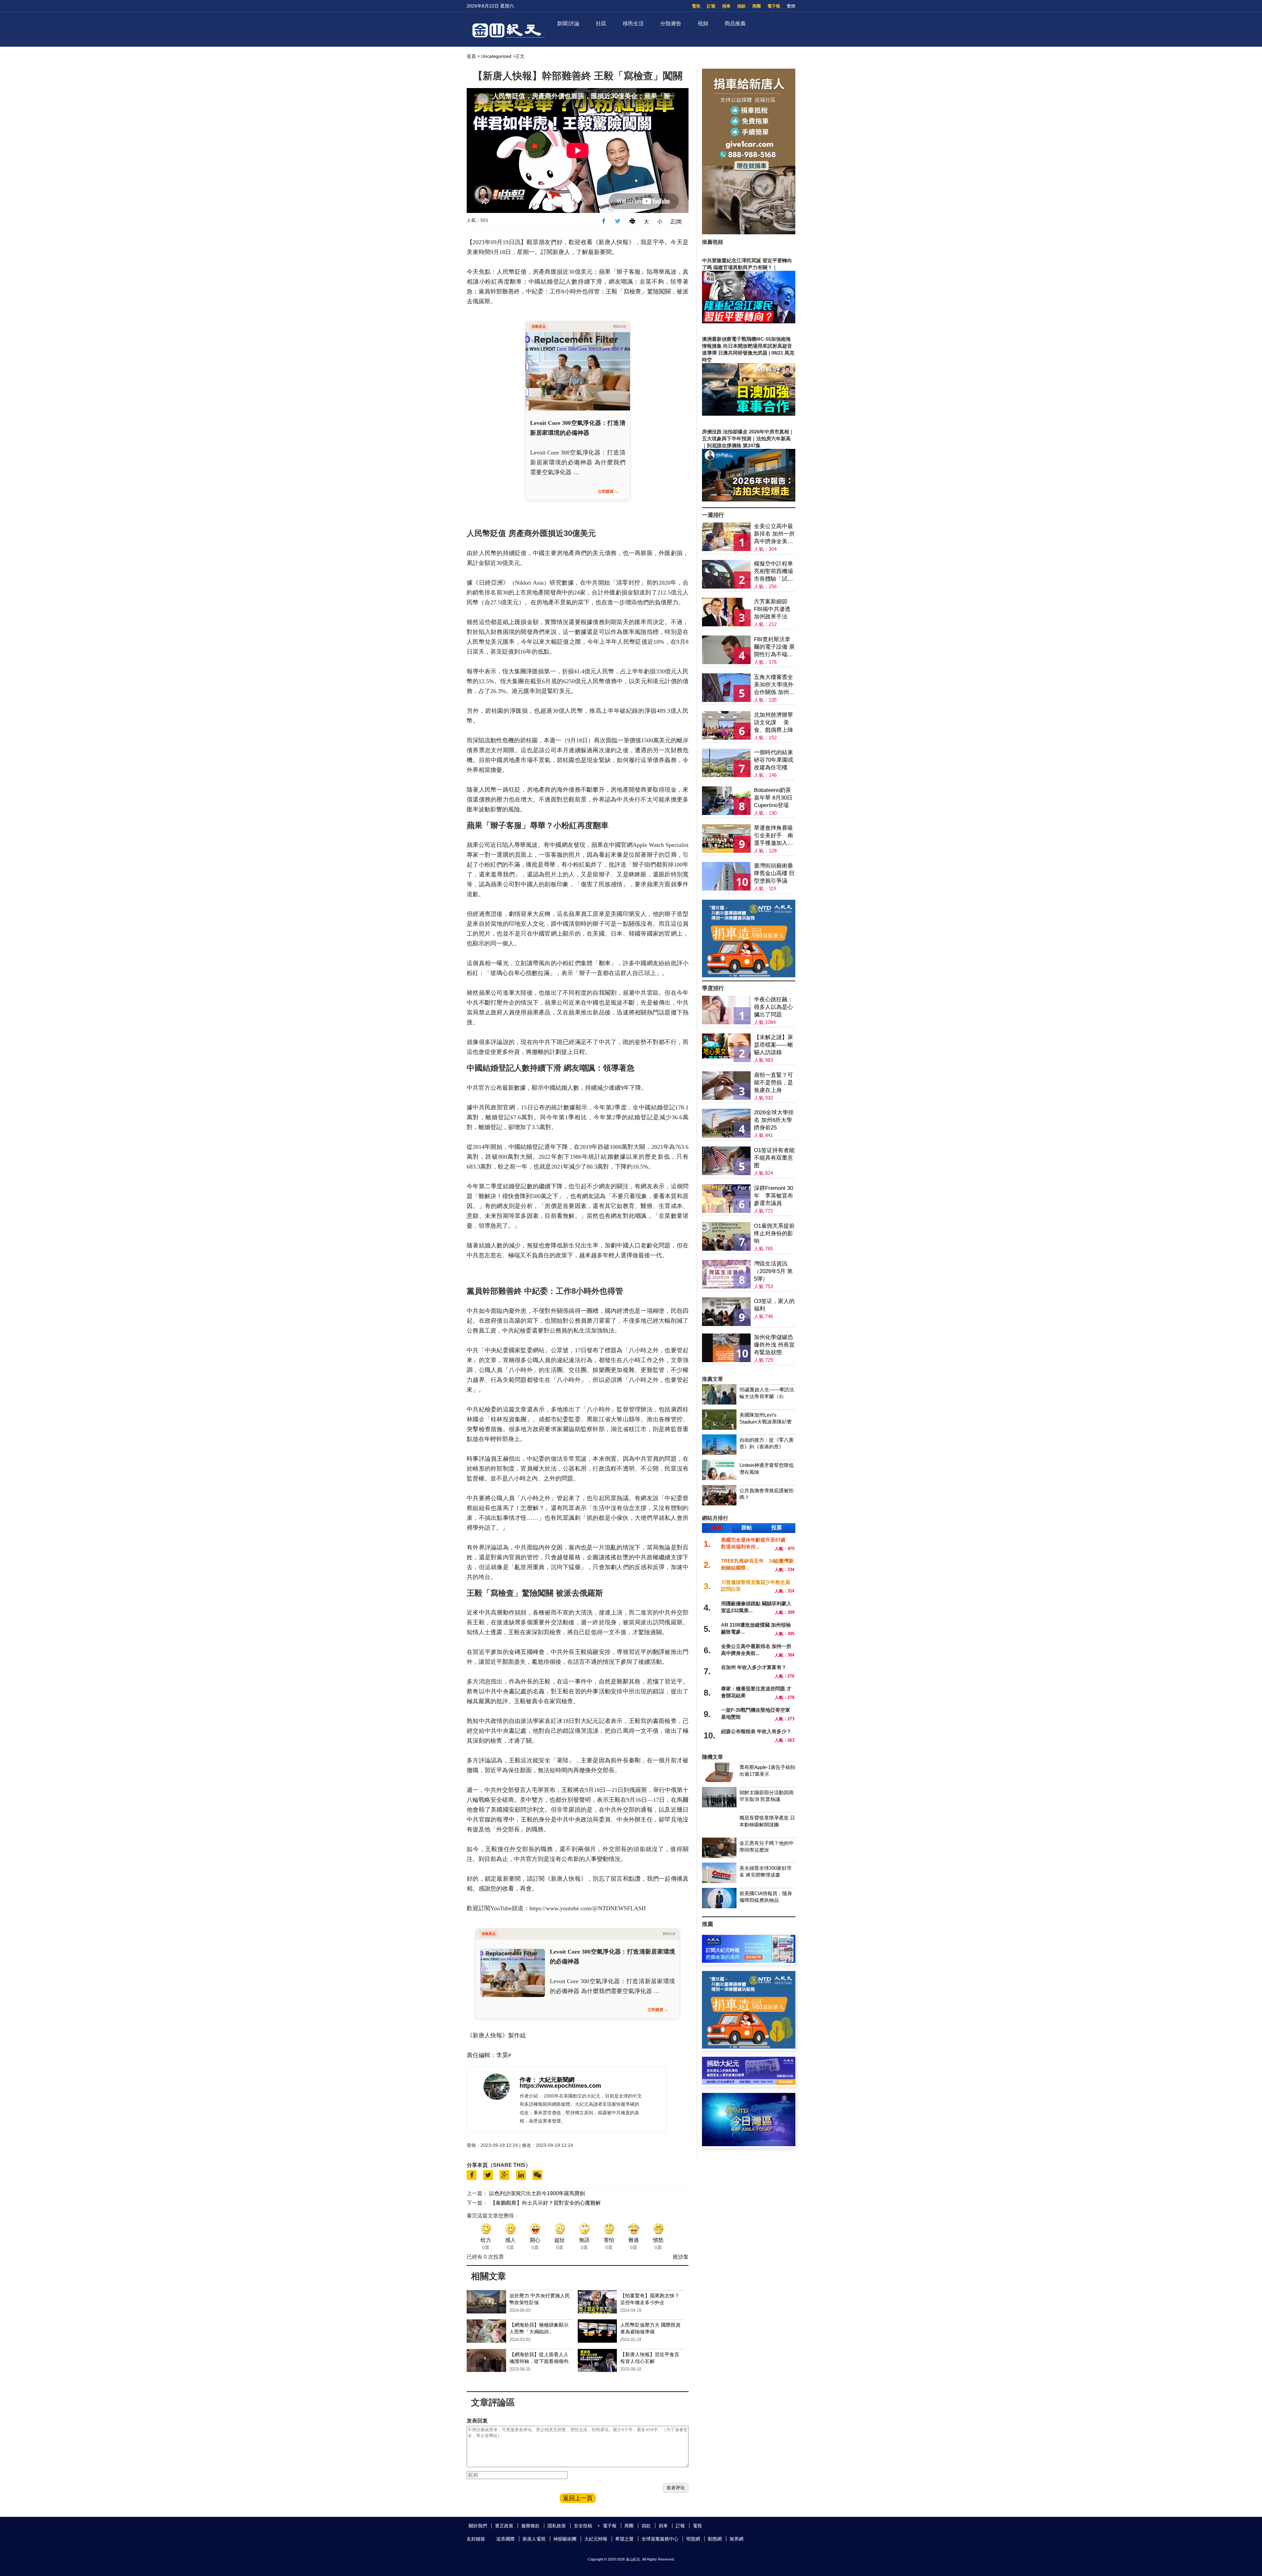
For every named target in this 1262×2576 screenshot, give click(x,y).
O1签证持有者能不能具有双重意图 (774, 1158)
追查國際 (505, 2539)
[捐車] (749, 975)
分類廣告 (671, 23)
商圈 (757, 6)
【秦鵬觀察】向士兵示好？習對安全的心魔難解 (546, 2203)
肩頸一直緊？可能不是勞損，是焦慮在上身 (773, 1083)
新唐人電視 (534, 2539)
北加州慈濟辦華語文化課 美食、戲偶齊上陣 (773, 722)
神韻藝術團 (565, 2539)
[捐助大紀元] (749, 2083)
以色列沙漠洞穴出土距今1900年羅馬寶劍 (537, 2193)
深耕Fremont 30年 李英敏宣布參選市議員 (773, 1196)
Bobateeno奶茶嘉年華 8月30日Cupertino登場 (773, 798)
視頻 (703, 23)
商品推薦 (735, 23)
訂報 (711, 6)
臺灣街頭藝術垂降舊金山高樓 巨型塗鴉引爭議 (774, 873)
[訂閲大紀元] (749, 1961)
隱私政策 (557, 2526)
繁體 (791, 6)
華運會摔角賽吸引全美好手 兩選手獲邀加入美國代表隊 (773, 836)
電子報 (774, 6)
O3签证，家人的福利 (774, 1305)
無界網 (736, 2539)
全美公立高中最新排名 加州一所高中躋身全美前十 (774, 534)
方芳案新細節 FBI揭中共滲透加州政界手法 (772, 609)
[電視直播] (749, 2144)
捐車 (726, 6)
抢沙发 (681, 2257)
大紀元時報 (596, 2539)
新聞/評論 (568, 23)
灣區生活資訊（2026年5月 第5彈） (773, 1271)
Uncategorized (496, 56)
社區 (601, 23)
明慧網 (693, 2539)
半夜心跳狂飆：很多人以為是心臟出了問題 (773, 1007)
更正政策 (504, 2526)
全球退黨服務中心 (660, 2539)
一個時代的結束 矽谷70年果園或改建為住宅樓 (774, 760)
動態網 (715, 2539)
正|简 (676, 222)
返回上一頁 (578, 2498)
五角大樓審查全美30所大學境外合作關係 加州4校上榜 (774, 685)
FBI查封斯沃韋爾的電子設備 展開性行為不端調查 (774, 647)
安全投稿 (583, 2526)
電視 (696, 6)
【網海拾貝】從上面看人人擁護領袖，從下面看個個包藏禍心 (539, 2361)
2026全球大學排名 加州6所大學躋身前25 (774, 1120)
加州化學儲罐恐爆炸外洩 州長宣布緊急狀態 (774, 1345)
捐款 (741, 6)
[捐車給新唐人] (749, 232)
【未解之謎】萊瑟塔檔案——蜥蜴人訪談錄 (773, 1045)
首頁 (471, 56)
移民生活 (633, 23)
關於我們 (478, 2526)
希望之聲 (624, 2539)
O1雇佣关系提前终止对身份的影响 (774, 1233)
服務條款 (530, 2526)
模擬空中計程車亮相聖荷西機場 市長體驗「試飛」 (773, 572)
